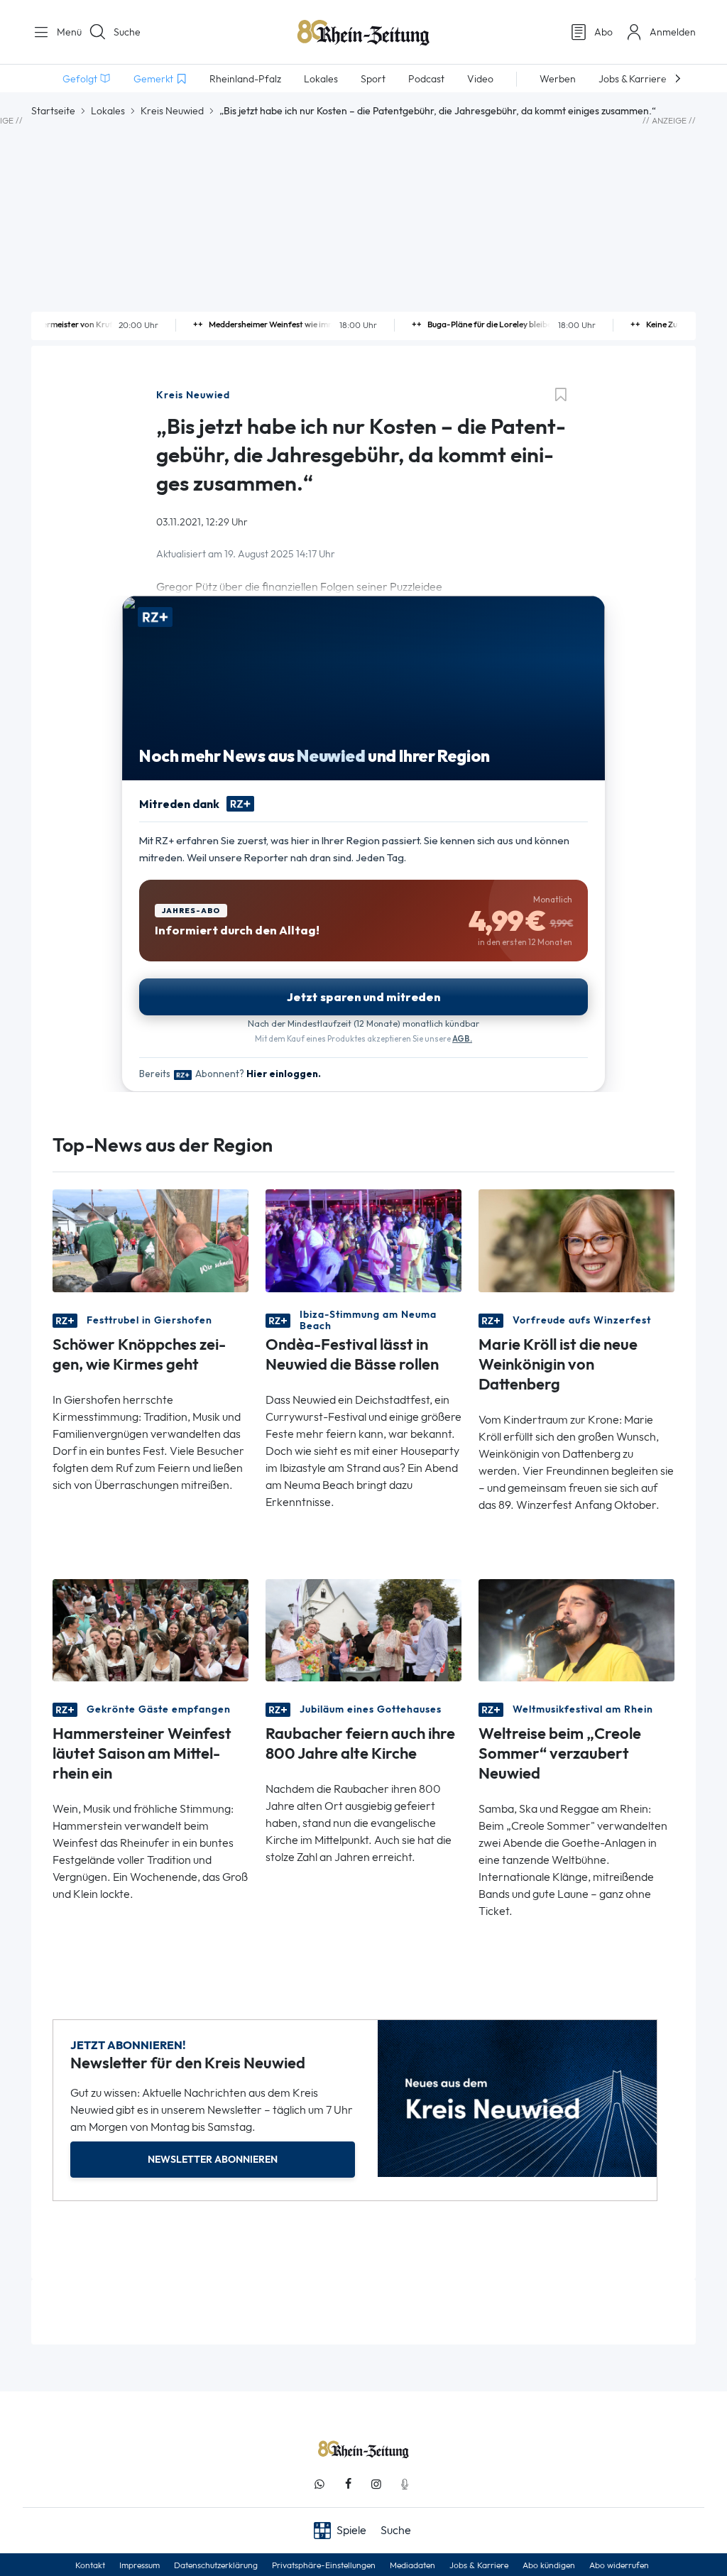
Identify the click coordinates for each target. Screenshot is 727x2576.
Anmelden (673, 32)
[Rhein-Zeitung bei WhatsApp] (319, 2484)
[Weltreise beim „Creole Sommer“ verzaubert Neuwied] (576, 1629)
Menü (64, 32)
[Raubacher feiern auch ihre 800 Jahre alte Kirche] (363, 1629)
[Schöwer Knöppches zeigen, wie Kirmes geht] (151, 1239)
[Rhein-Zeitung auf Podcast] (405, 2484)
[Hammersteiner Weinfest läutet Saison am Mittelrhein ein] (151, 1629)
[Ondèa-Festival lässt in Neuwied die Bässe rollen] (363, 1239)
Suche (127, 32)
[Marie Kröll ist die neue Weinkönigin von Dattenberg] (576, 1239)
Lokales (108, 111)
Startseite (53, 111)
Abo (603, 32)
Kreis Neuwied (172, 111)
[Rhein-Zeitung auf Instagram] (376, 2484)
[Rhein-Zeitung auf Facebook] (348, 2484)
